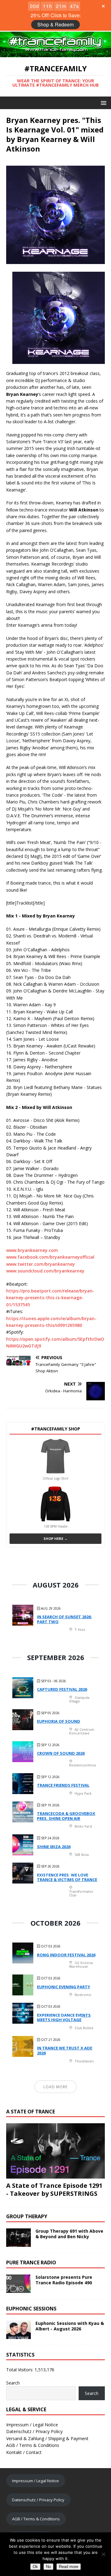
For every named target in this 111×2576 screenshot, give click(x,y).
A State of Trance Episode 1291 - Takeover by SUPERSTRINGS (54, 2189)
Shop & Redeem (55, 24)
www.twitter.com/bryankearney (41, 1264)
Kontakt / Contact (24, 2452)
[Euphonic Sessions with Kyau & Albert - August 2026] (18, 2335)
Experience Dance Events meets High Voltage (64, 2018)
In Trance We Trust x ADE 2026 (65, 2050)
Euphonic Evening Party (64, 1987)
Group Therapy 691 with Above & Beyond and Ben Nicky (69, 2234)
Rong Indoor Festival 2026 (66, 1955)
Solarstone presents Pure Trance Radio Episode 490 (64, 2280)
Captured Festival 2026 (62, 1689)
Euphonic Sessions (31, 2309)
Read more (69, 2567)
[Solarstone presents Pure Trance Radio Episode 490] (18, 2289)
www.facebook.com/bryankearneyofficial (50, 1257)
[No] (103, 2554)
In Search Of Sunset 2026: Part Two (64, 1619)
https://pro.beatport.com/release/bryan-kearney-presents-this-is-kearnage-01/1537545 (50, 1298)
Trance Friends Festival (63, 1785)
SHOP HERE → (55, 1538)
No (48, 2567)
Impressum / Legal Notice (32, 2425)
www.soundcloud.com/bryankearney (45, 1271)
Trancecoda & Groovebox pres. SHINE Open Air (66, 1816)
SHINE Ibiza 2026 (54, 1847)
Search (13, 2383)
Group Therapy (27, 2216)
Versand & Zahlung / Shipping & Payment (47, 2438)
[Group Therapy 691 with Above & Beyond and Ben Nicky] (18, 2243)
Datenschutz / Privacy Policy (34, 2431)
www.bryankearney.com (32, 1250)
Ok (35, 2567)
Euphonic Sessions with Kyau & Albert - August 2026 (70, 2326)
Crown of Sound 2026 (61, 1753)
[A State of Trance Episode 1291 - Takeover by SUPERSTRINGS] (55, 2175)
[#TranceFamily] (55, 54)
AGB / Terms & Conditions (33, 2445)
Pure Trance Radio (31, 2262)
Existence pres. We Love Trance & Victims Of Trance (67, 1877)
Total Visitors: (20, 2370)
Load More (55, 2087)
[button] (103, 103)
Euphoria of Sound (59, 1721)
